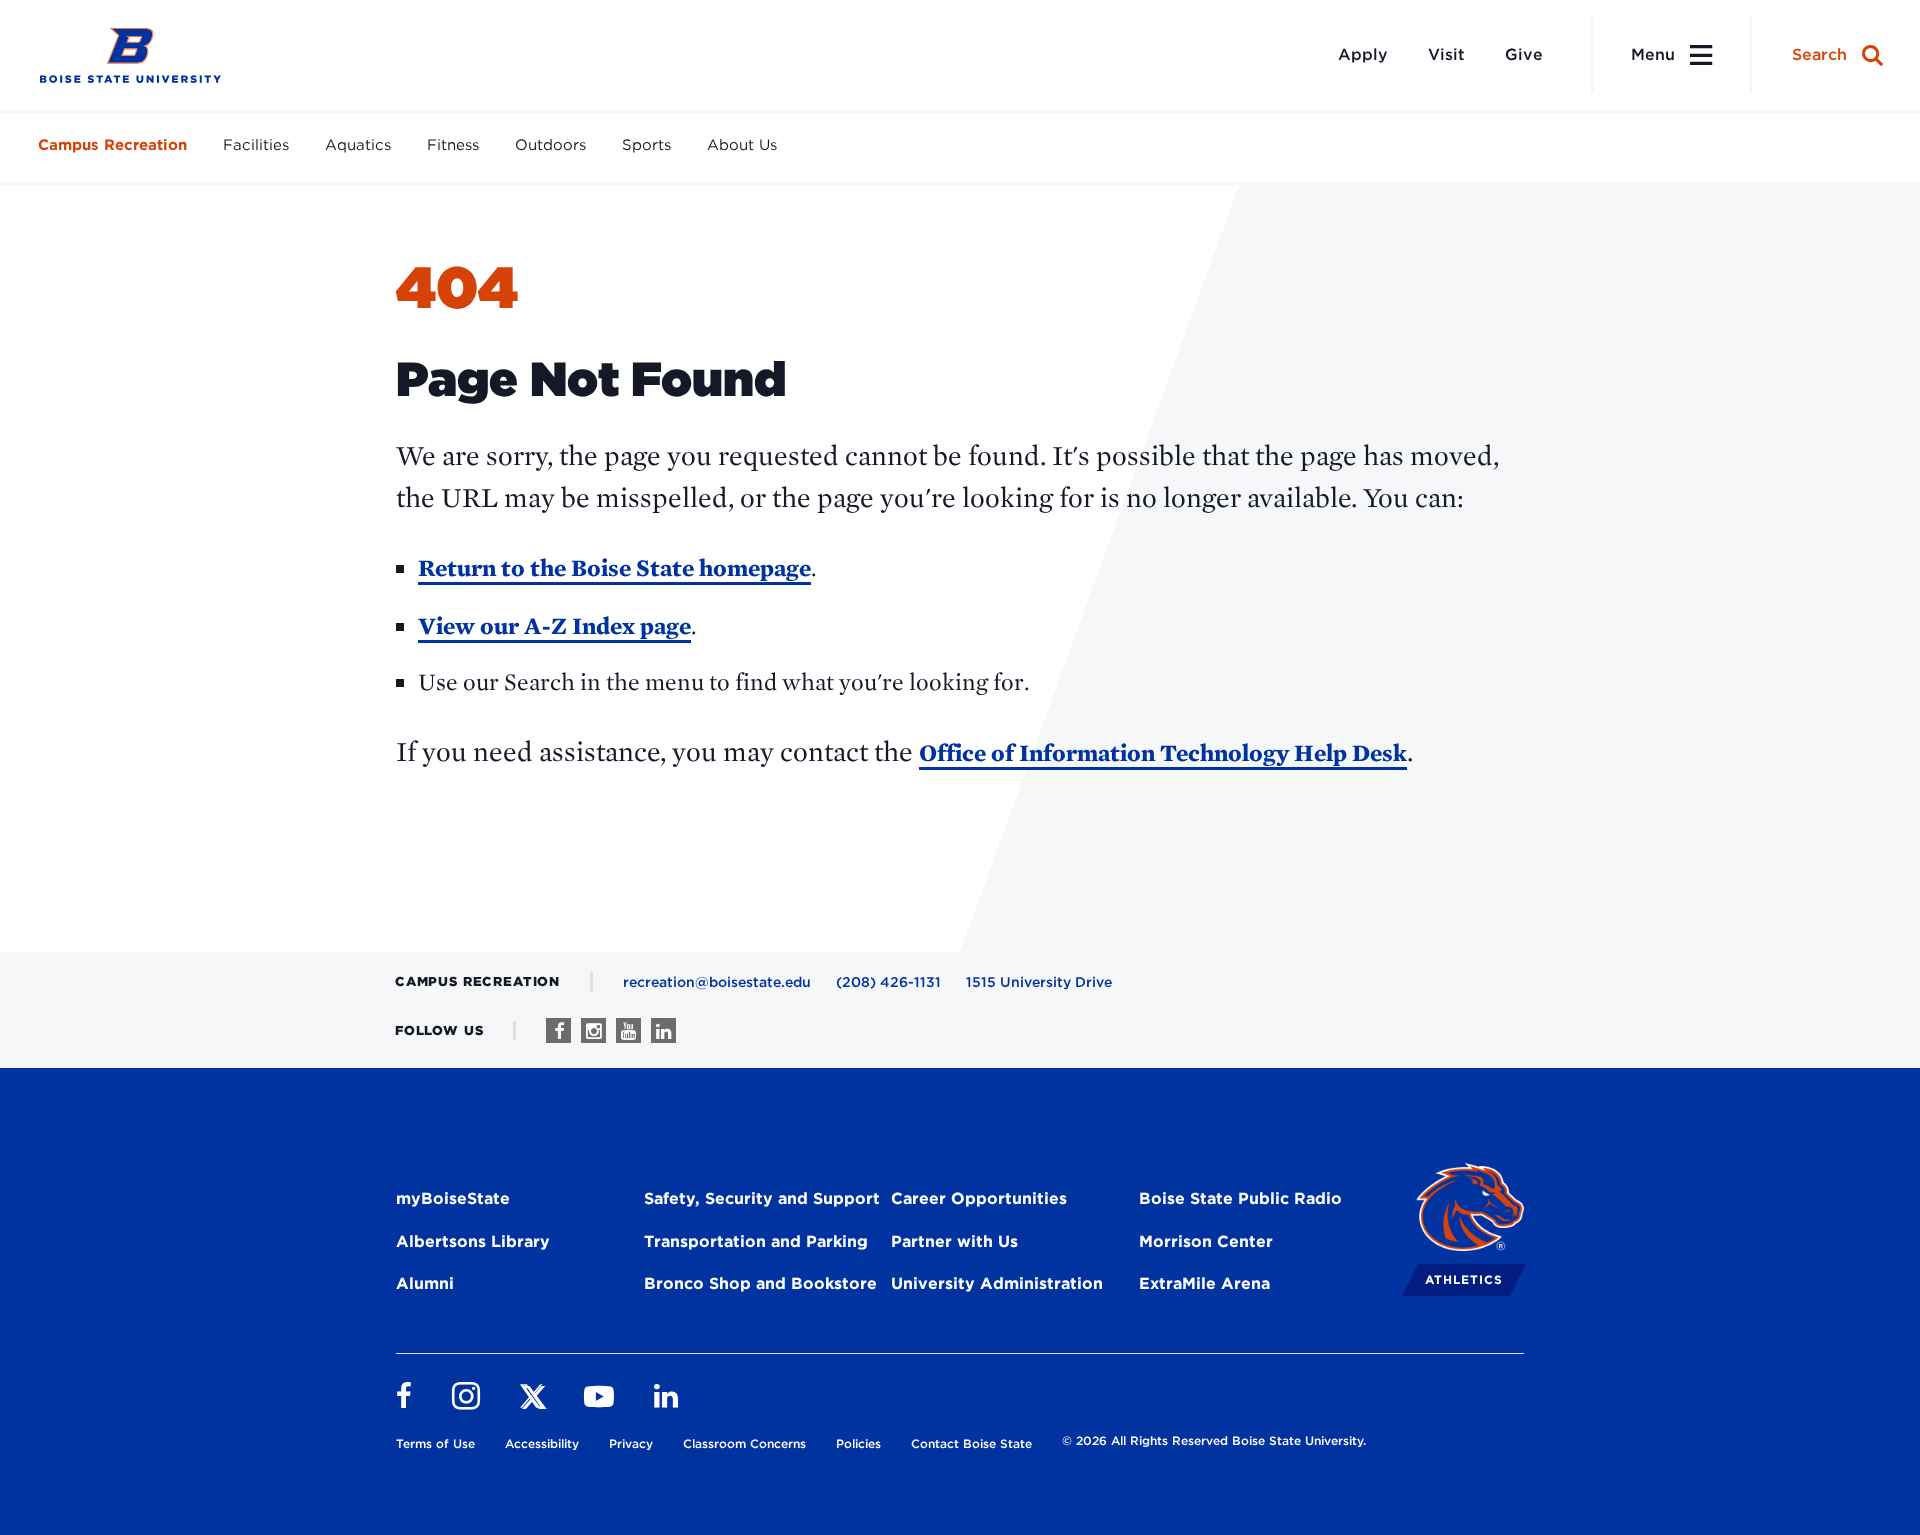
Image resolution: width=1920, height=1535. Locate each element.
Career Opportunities (979, 1198)
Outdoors (550, 145)
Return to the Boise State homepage (614, 567)
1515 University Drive (1039, 982)
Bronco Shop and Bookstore (760, 1283)
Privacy (631, 1443)
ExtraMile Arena (1204, 1283)
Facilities (256, 145)
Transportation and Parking (756, 1241)
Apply (1363, 54)
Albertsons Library (473, 1241)
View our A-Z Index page (554, 625)
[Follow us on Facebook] (558, 1030)
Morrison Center (1206, 1241)
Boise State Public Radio (1240, 1198)
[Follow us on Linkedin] (663, 1030)
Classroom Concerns (744, 1443)
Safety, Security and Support (762, 1198)
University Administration (997, 1283)
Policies (858, 1443)
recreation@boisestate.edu (717, 982)
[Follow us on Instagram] (593, 1030)
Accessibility (542, 1443)
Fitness (453, 145)
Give (1524, 54)
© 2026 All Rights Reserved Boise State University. (1214, 1440)
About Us (742, 145)
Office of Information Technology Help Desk (1163, 752)
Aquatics (358, 145)
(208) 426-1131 (888, 982)
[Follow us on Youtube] (628, 1030)
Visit (1446, 54)
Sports (646, 145)
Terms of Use (435, 1443)
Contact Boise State (971, 1443)
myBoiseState (453, 1198)
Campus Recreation (112, 145)
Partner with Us (954, 1241)
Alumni (425, 1283)
